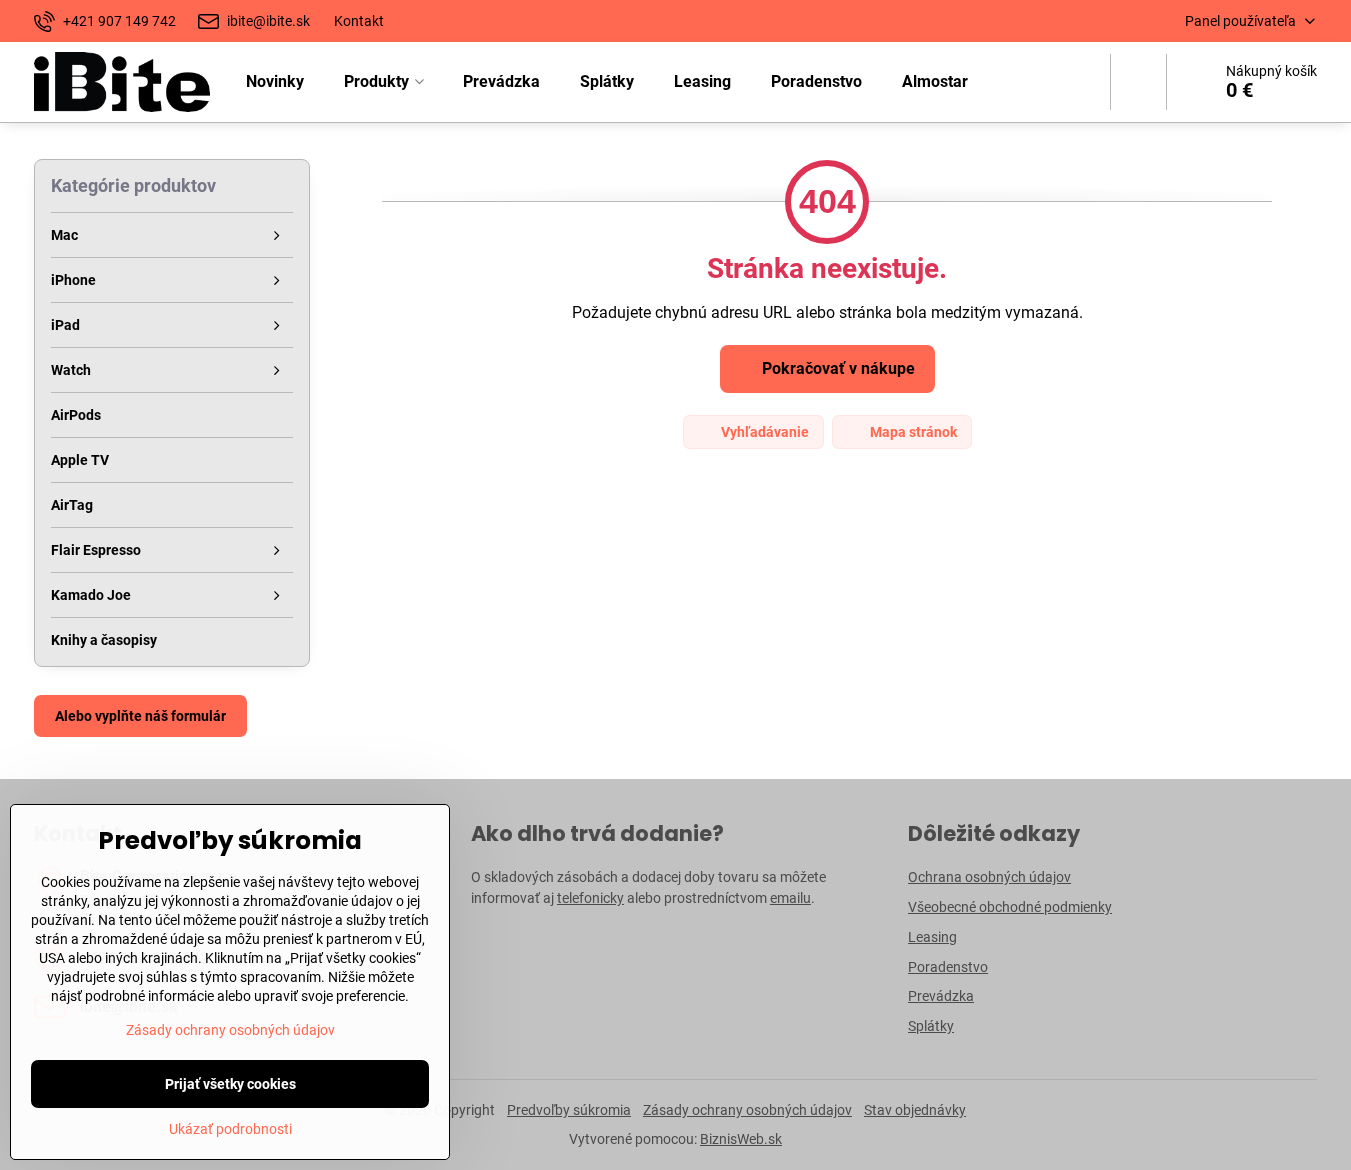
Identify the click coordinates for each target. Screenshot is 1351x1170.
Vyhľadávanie (763, 432)
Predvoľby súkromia (569, 1110)
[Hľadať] (1138, 82)
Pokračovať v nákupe (836, 368)
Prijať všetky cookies (230, 1084)
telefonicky (590, 898)
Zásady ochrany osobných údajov (747, 1110)
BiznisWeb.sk (741, 1139)
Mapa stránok (912, 432)
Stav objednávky (915, 1110)
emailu (790, 898)
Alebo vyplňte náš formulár (140, 716)
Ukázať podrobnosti (230, 1129)
